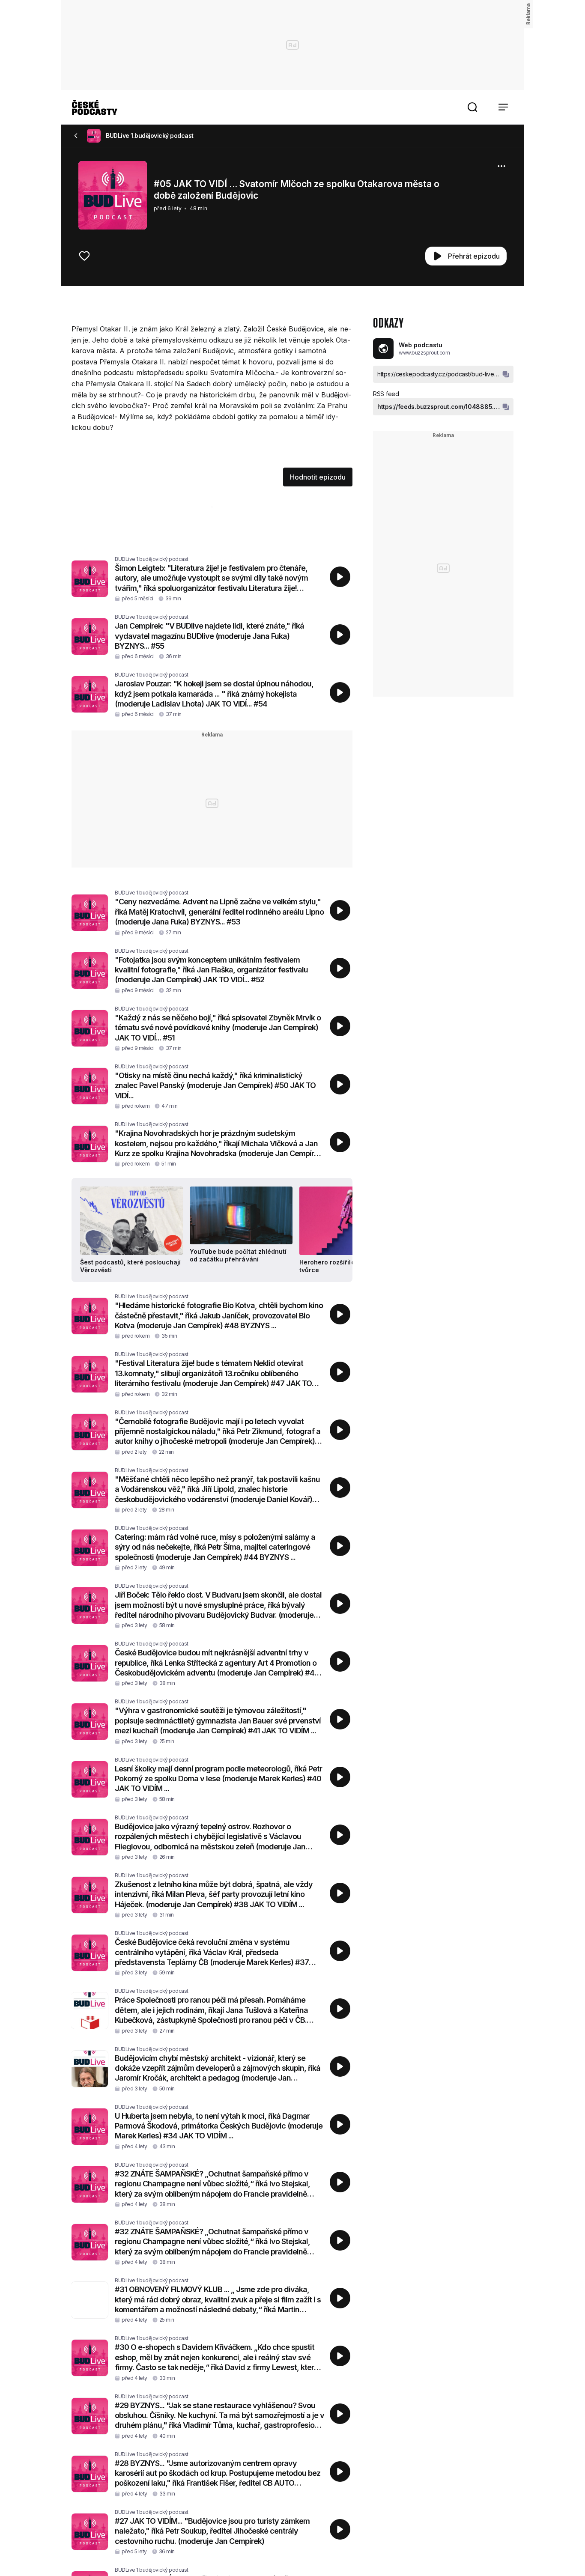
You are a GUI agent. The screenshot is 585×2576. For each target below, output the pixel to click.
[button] (472, 107)
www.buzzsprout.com (424, 353)
